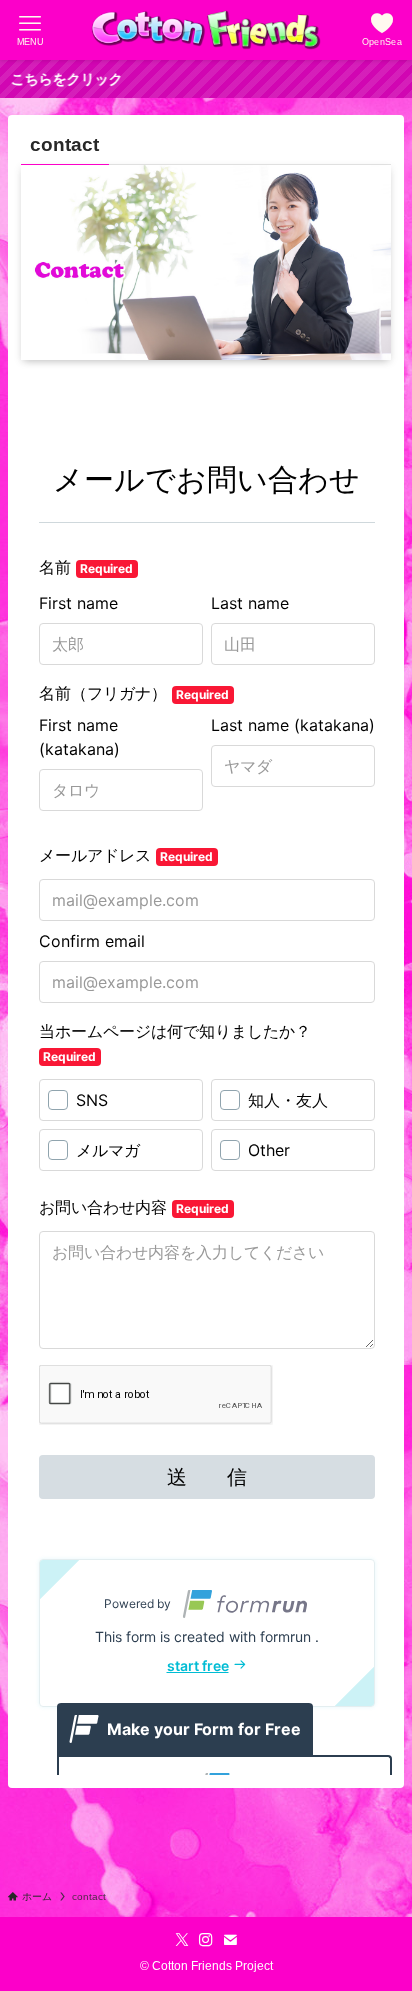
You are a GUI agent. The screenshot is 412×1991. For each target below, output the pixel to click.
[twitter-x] (182, 1940)
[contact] (230, 1940)
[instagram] (206, 1940)
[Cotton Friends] (205, 30)
